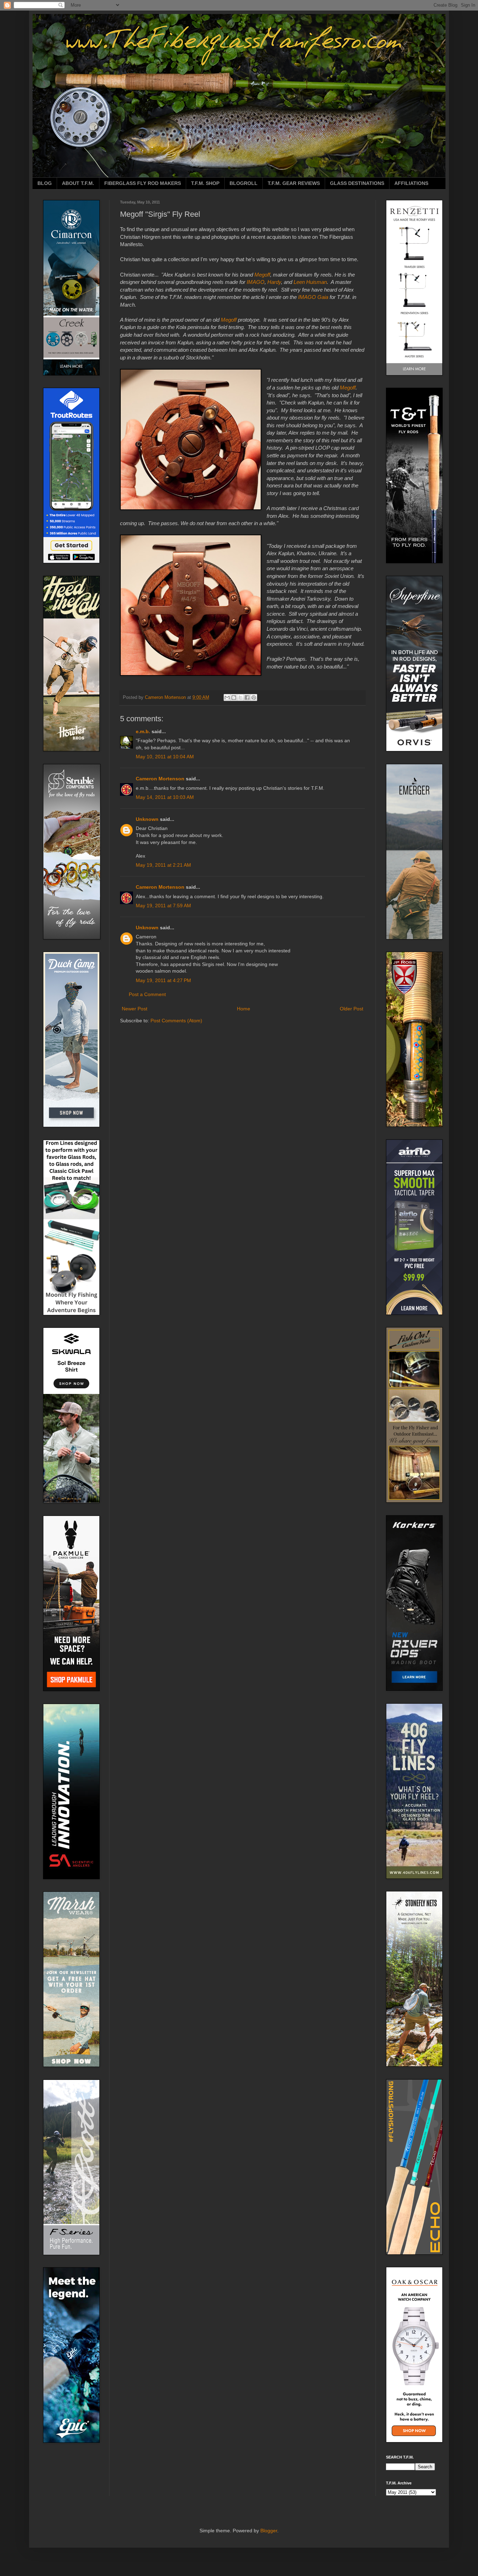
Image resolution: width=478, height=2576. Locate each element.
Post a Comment (147, 994)
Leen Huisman (310, 282)
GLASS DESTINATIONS (357, 183)
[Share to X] (240, 697)
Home (244, 1009)
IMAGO (256, 282)
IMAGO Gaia (313, 297)
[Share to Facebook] (247, 697)
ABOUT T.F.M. (78, 183)
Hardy (274, 282)
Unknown (147, 819)
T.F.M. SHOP (205, 183)
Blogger (269, 2531)
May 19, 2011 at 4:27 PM (163, 980)
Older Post (352, 1009)
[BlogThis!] (234, 697)
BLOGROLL (244, 183)
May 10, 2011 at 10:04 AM (165, 757)
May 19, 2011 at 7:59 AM (163, 906)
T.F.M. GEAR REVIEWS (294, 183)
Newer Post (135, 1009)
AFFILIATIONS (411, 183)
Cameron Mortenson (160, 779)
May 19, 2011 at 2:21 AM (163, 865)
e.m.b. (143, 731)
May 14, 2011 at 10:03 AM (165, 797)
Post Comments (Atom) (176, 1021)
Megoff (262, 275)
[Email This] (227, 697)
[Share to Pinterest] (254, 697)
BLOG (45, 183)
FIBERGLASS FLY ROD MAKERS (143, 183)
